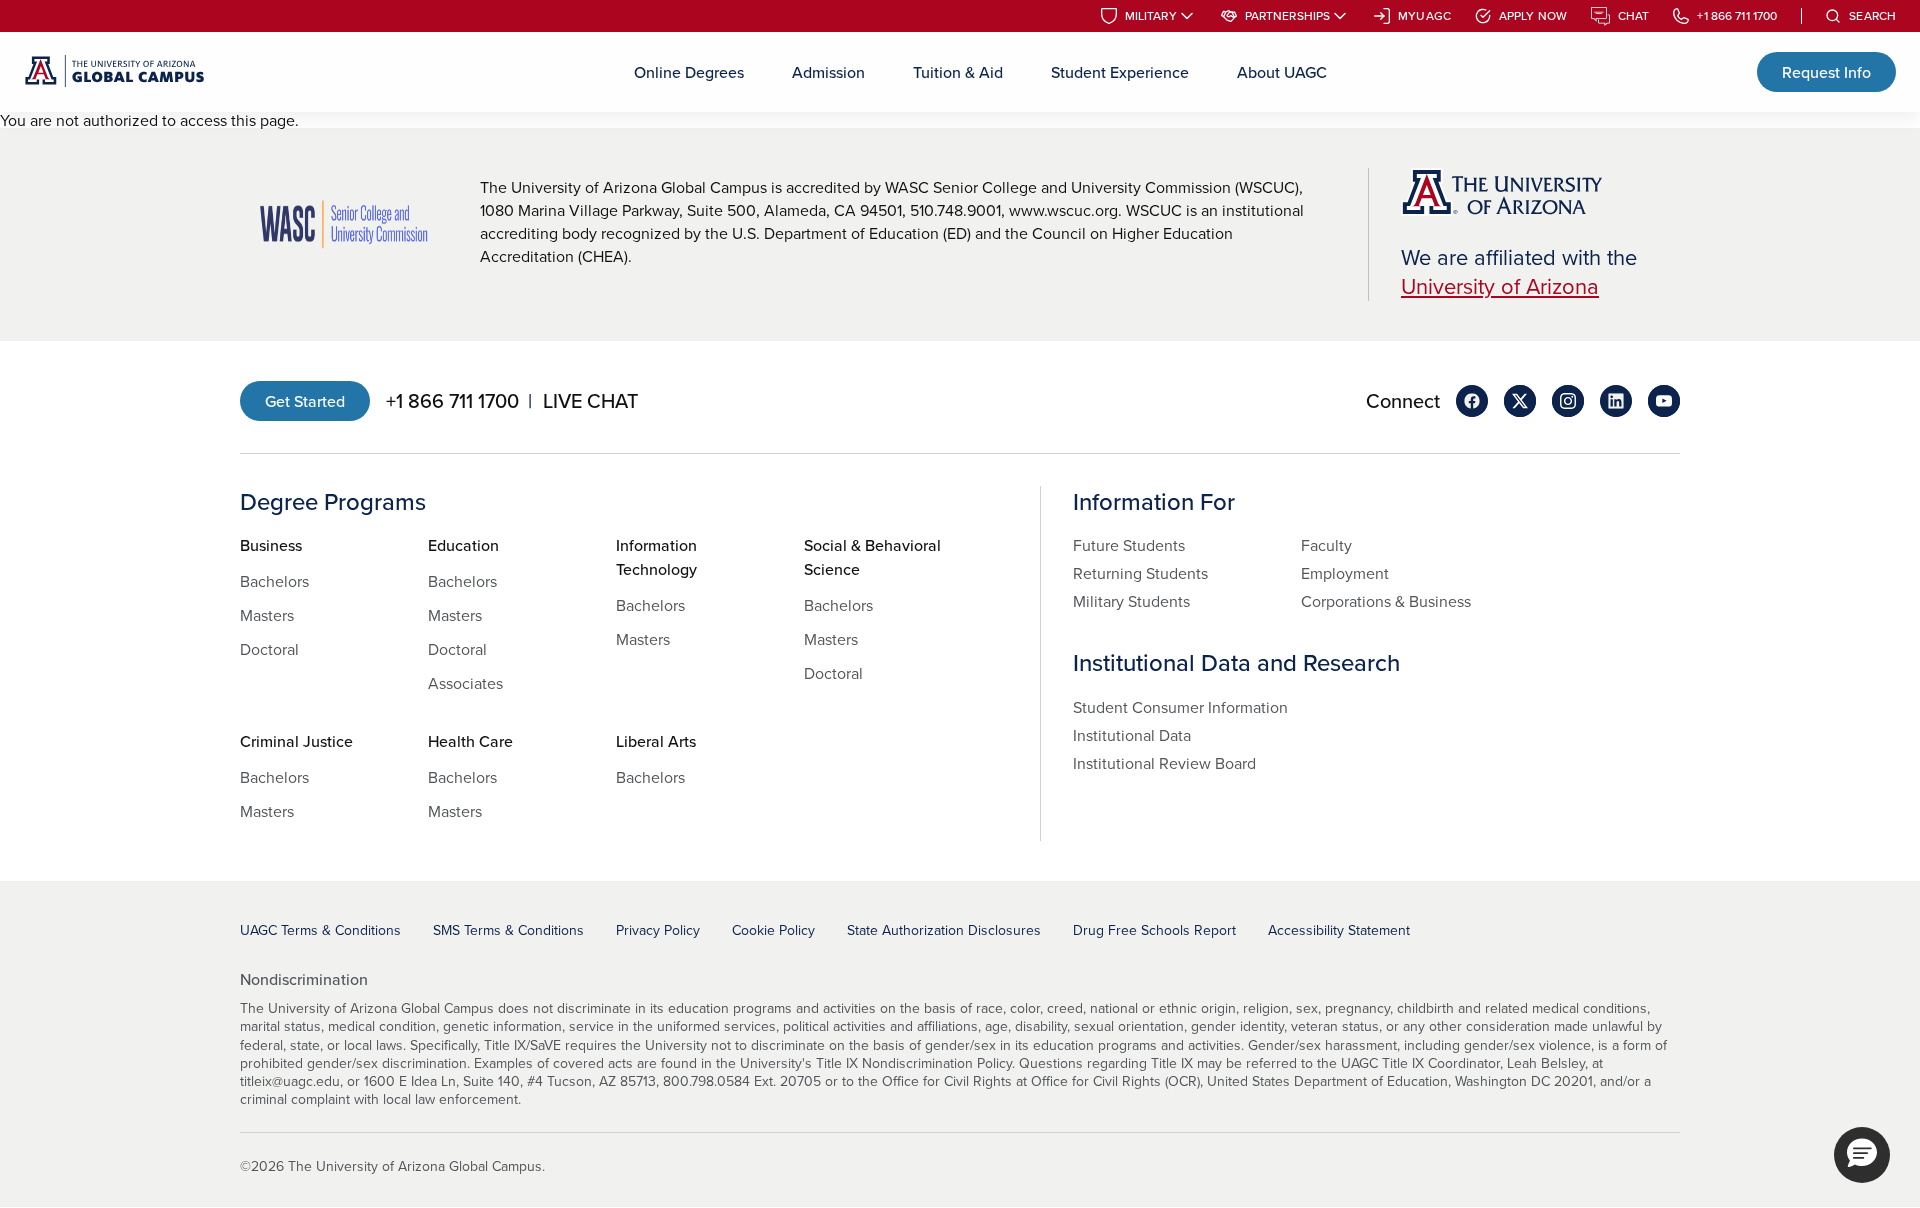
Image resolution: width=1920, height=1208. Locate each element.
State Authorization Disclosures (944, 930)
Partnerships (1287, 16)
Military (1151, 16)
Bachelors (274, 581)
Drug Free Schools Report (1154, 930)
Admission (828, 72)
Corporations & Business (1386, 601)
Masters (267, 615)
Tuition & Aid (958, 72)
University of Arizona (1500, 285)
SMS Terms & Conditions (508, 930)
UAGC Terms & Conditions (320, 930)
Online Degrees (689, 72)
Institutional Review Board (1164, 763)
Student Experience (1120, 72)
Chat (1633, 16)
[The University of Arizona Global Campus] (114, 72)
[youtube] (1664, 401)
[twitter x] (1520, 401)
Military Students (1131, 601)
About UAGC (1282, 72)
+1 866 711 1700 (1737, 16)
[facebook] (1472, 401)
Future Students (1129, 545)
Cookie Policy (773, 930)
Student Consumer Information (1180, 707)
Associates (465, 683)
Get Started (305, 401)
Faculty (1326, 545)
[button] (1862, 1155)
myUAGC (1424, 16)
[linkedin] (1616, 401)
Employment (1345, 573)
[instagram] (1568, 401)
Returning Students (1140, 573)
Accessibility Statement (1339, 930)
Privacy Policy (658, 930)
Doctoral (269, 649)
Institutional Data (1132, 735)
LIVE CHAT (590, 401)
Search (1872, 16)
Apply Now (1533, 16)
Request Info (1826, 72)
